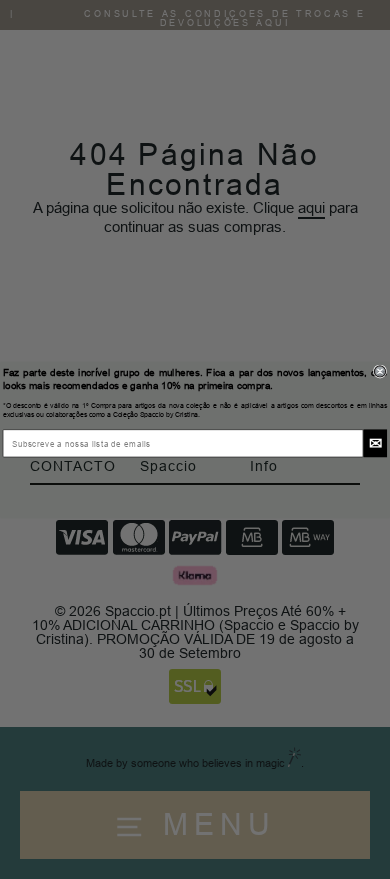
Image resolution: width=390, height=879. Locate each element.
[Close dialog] (379, 370)
